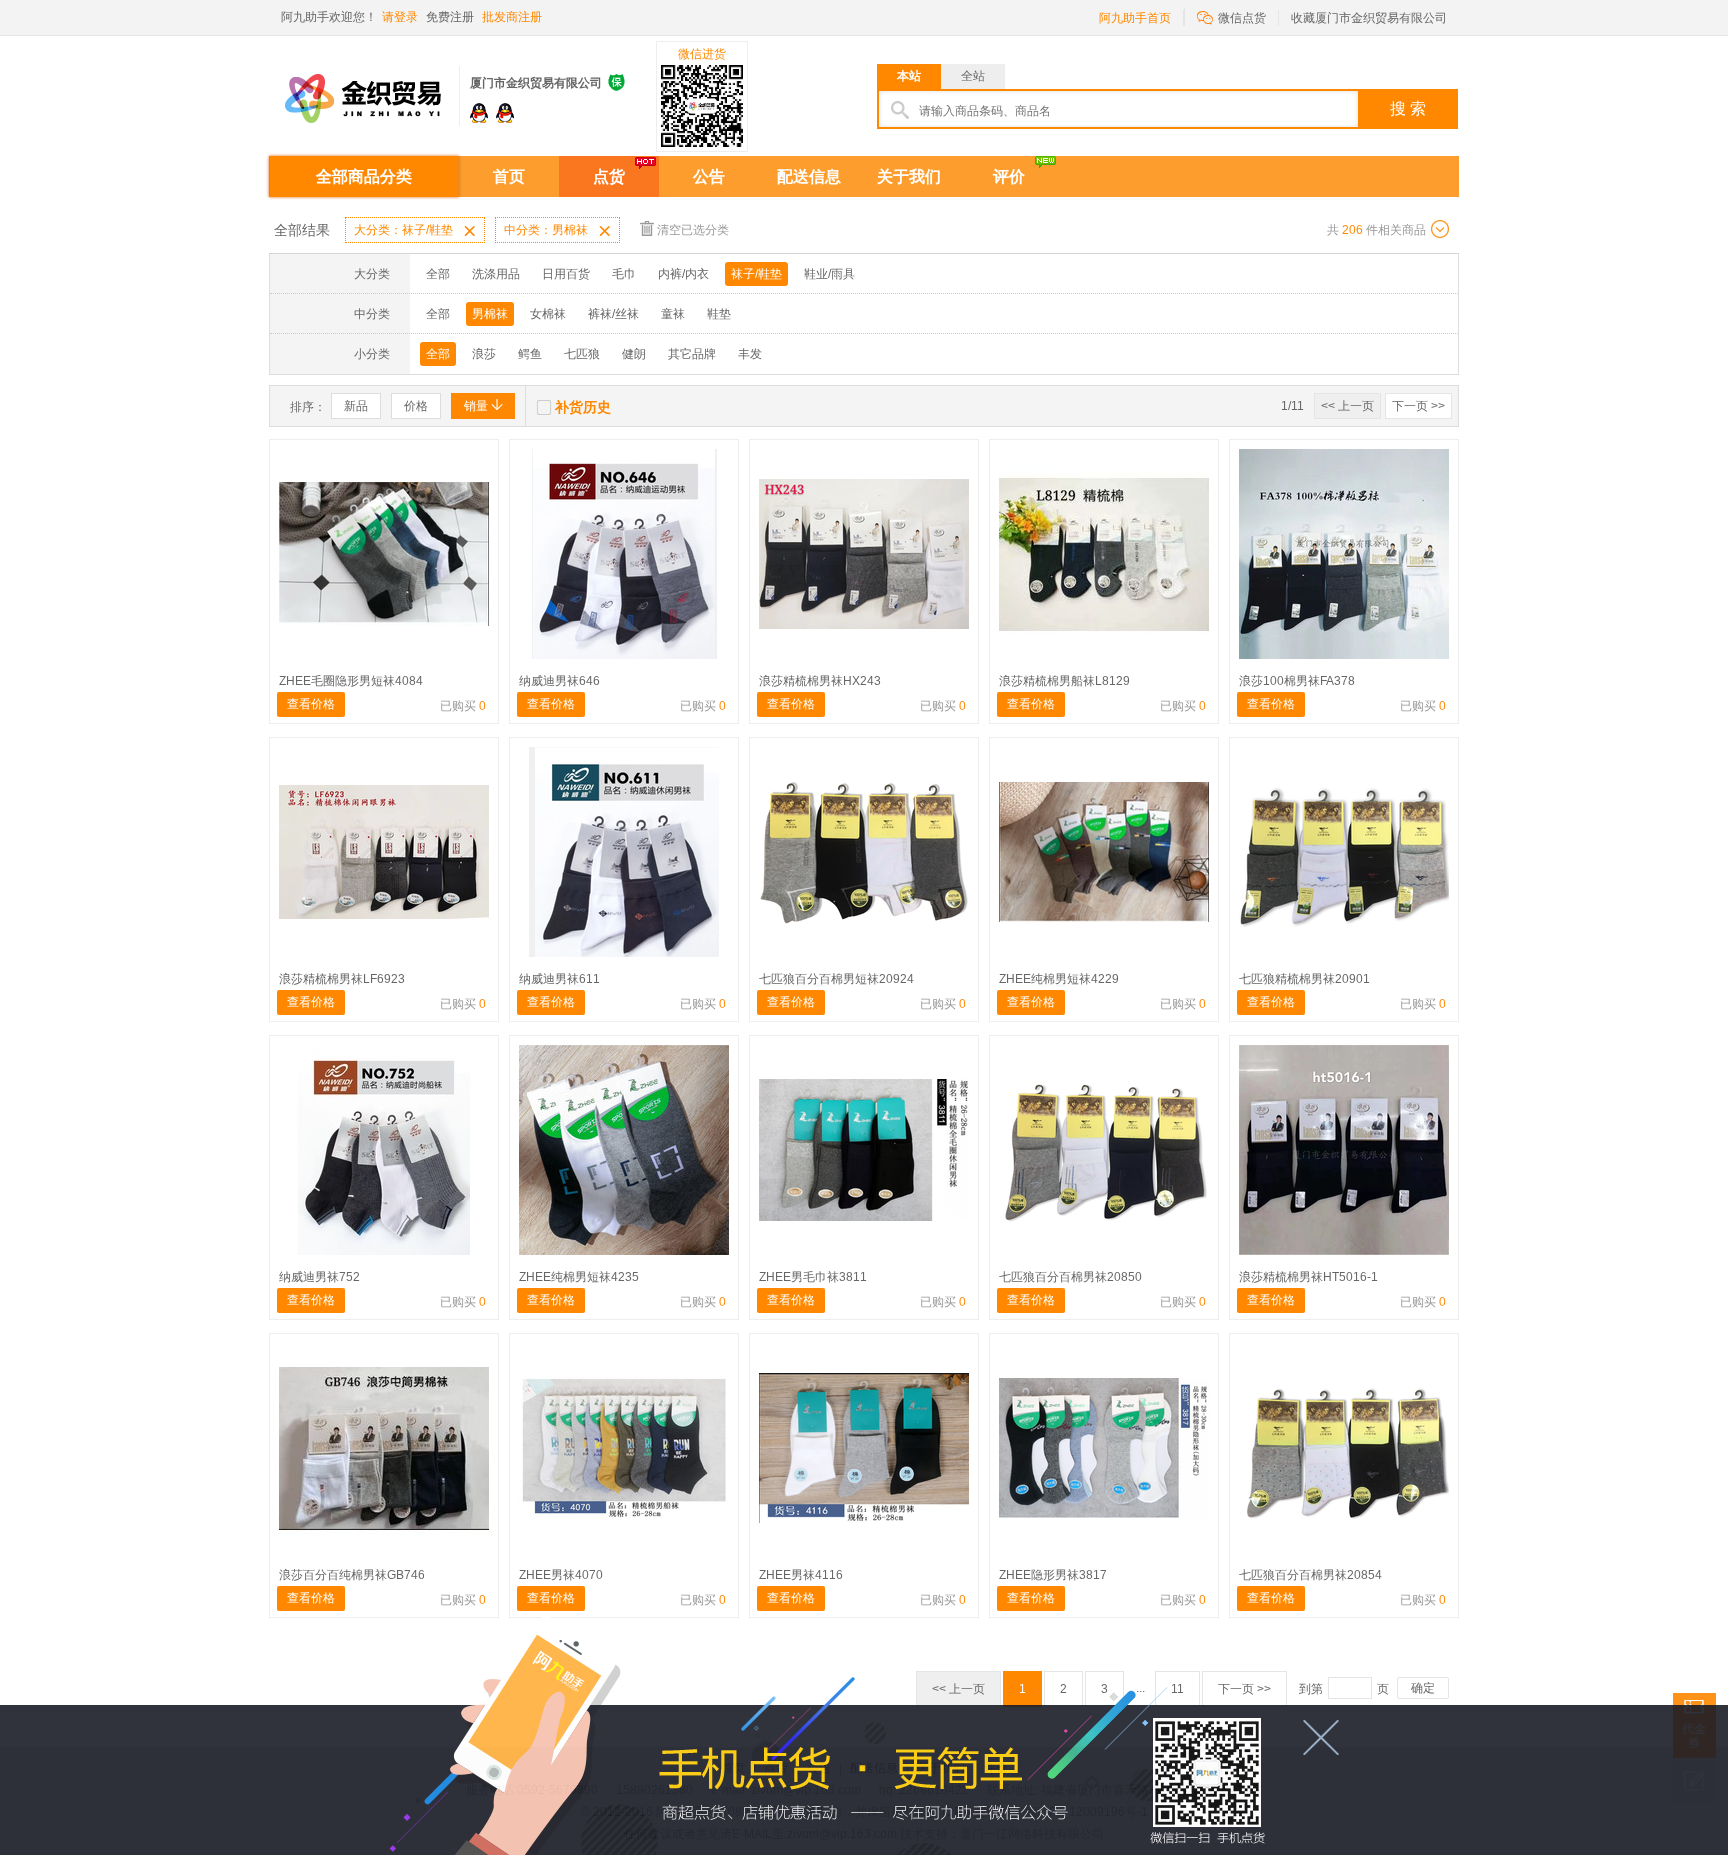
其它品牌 (692, 354)
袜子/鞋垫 (756, 274)
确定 (1423, 1688)
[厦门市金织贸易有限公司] (364, 88)
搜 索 (1408, 108)
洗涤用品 (496, 274)
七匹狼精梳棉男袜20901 (1304, 979)
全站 (973, 76)
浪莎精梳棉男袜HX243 (820, 681)
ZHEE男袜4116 (801, 1575)
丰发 (750, 354)
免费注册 (450, 17)
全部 (438, 274)
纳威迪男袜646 (559, 681)
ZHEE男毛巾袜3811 (813, 1277)
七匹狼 (582, 354)
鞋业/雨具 (829, 274)
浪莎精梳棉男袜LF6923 (342, 979)
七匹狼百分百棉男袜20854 (1310, 1575)
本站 (909, 76)
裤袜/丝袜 (613, 314)
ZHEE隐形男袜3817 (1053, 1575)
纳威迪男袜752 (319, 1277)
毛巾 (624, 274)
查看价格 (311, 704)
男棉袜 (490, 314)
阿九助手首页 (1135, 18)
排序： (308, 407)
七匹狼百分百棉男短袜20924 (836, 979)
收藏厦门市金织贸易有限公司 (1369, 18)
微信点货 (1231, 16)
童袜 (673, 314)
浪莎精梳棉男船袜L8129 (1064, 681)
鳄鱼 (530, 354)
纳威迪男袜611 (559, 979)
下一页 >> (1418, 406)
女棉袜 (548, 314)
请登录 (400, 17)
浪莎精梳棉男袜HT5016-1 (1308, 1277)
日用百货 (566, 274)
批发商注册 (512, 17)
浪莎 (484, 354)
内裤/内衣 (683, 274)
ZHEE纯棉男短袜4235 (579, 1277)
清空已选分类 (693, 230)
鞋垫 (719, 314)
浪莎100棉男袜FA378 (1297, 681)
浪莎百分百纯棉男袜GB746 (352, 1575)
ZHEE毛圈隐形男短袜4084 (351, 681)
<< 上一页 (1347, 406)
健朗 (634, 354)
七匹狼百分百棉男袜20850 (1070, 1277)
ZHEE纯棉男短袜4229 (1059, 979)
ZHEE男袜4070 (561, 1575)
